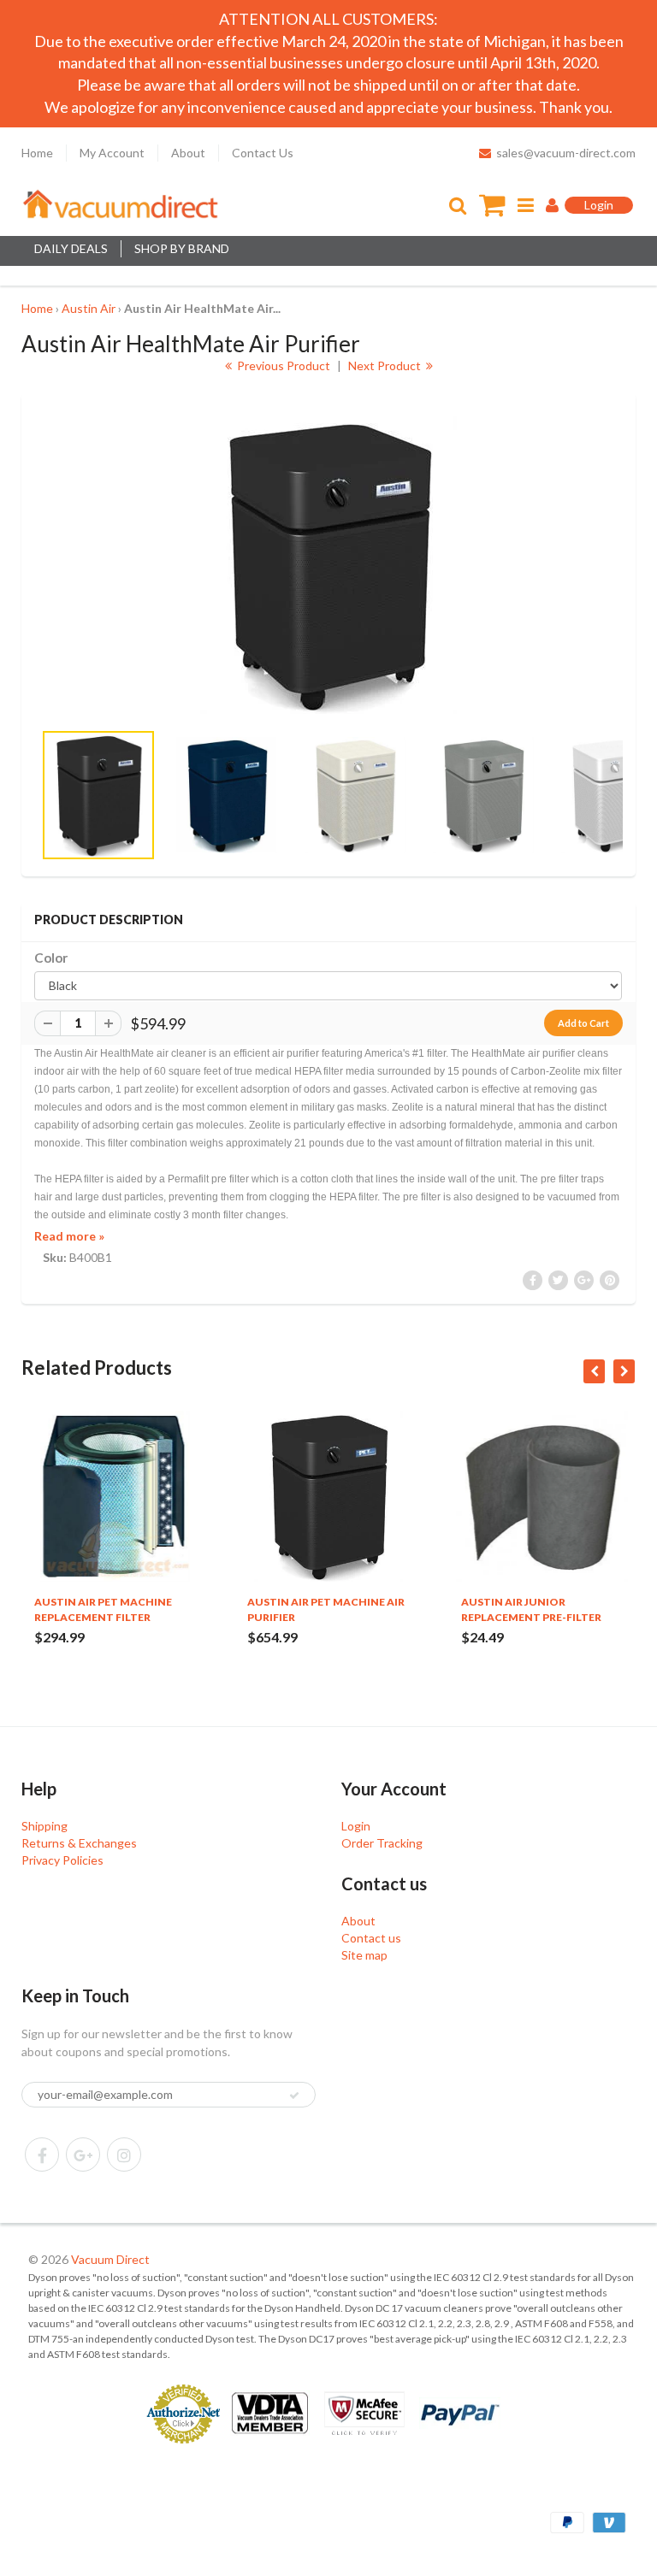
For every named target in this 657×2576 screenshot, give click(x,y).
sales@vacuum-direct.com (566, 153)
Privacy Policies (62, 1860)
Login (356, 1826)
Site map (364, 1955)
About (188, 153)
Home (37, 153)
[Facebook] (42, 2155)
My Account (112, 153)
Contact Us (263, 153)
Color (51, 958)
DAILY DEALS (71, 248)
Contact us (371, 1938)
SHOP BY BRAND (182, 248)
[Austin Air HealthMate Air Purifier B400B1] (328, 565)
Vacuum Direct (110, 2259)
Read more (69, 1236)
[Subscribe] (294, 2096)
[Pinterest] (83, 2155)
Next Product (386, 365)
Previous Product (282, 365)
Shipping (44, 1826)
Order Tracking (382, 1843)
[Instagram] (124, 2155)
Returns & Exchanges (79, 1843)
